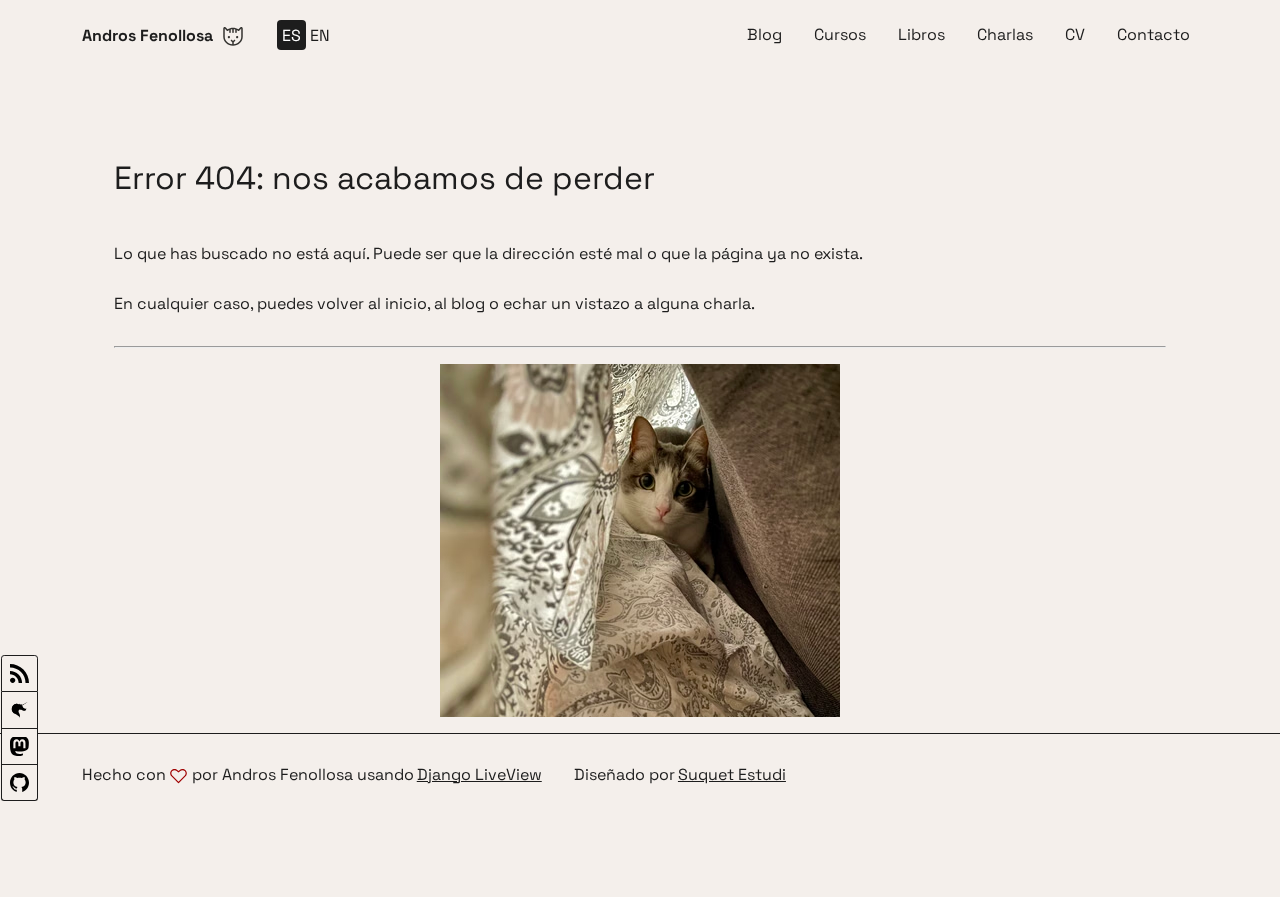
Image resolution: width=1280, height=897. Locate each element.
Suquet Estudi (732, 775)
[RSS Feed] (19, 673)
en (320, 35)
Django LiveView (479, 775)
